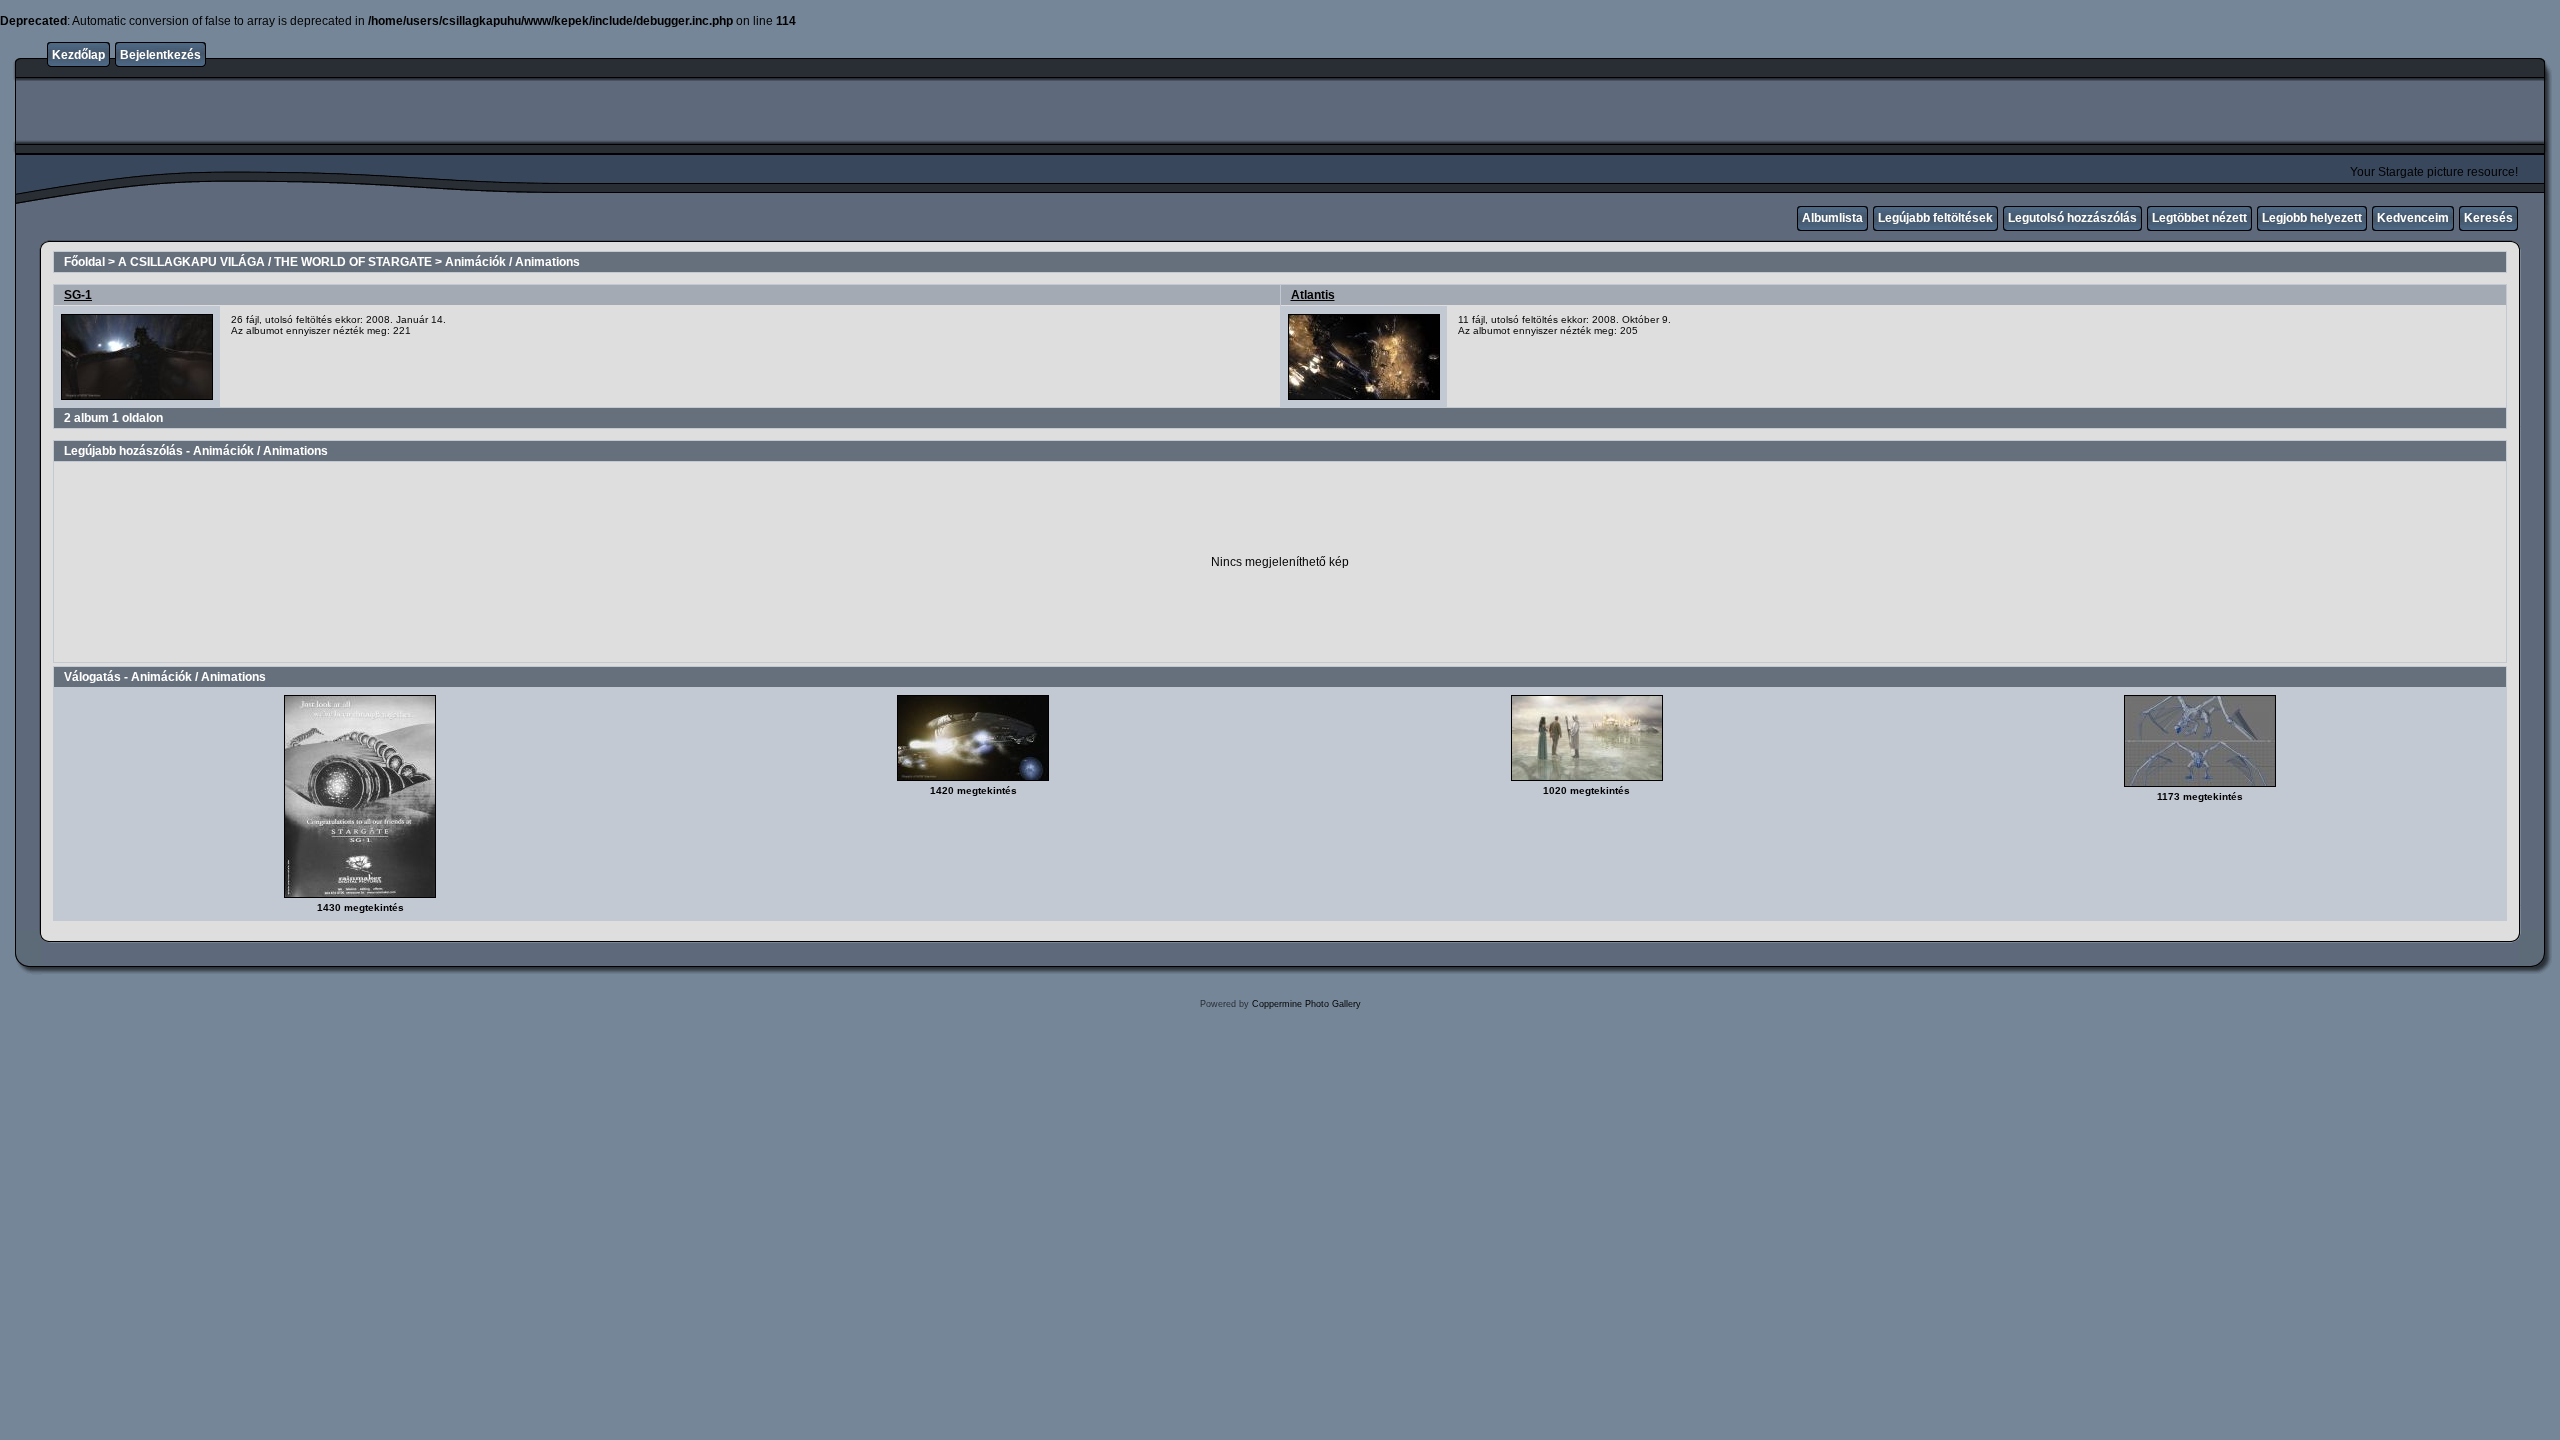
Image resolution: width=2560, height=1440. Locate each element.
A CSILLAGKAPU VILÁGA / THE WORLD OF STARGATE (275, 262)
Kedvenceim (2413, 218)
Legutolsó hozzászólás (2072, 218)
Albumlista (1832, 218)
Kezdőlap (78, 55)
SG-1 (78, 295)
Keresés (2488, 218)
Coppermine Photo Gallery (1306, 1004)
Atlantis (1313, 295)
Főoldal (84, 262)
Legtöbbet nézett (2199, 218)
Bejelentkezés (160, 55)
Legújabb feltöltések (1935, 218)
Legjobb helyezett (2312, 218)
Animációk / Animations (512, 262)
